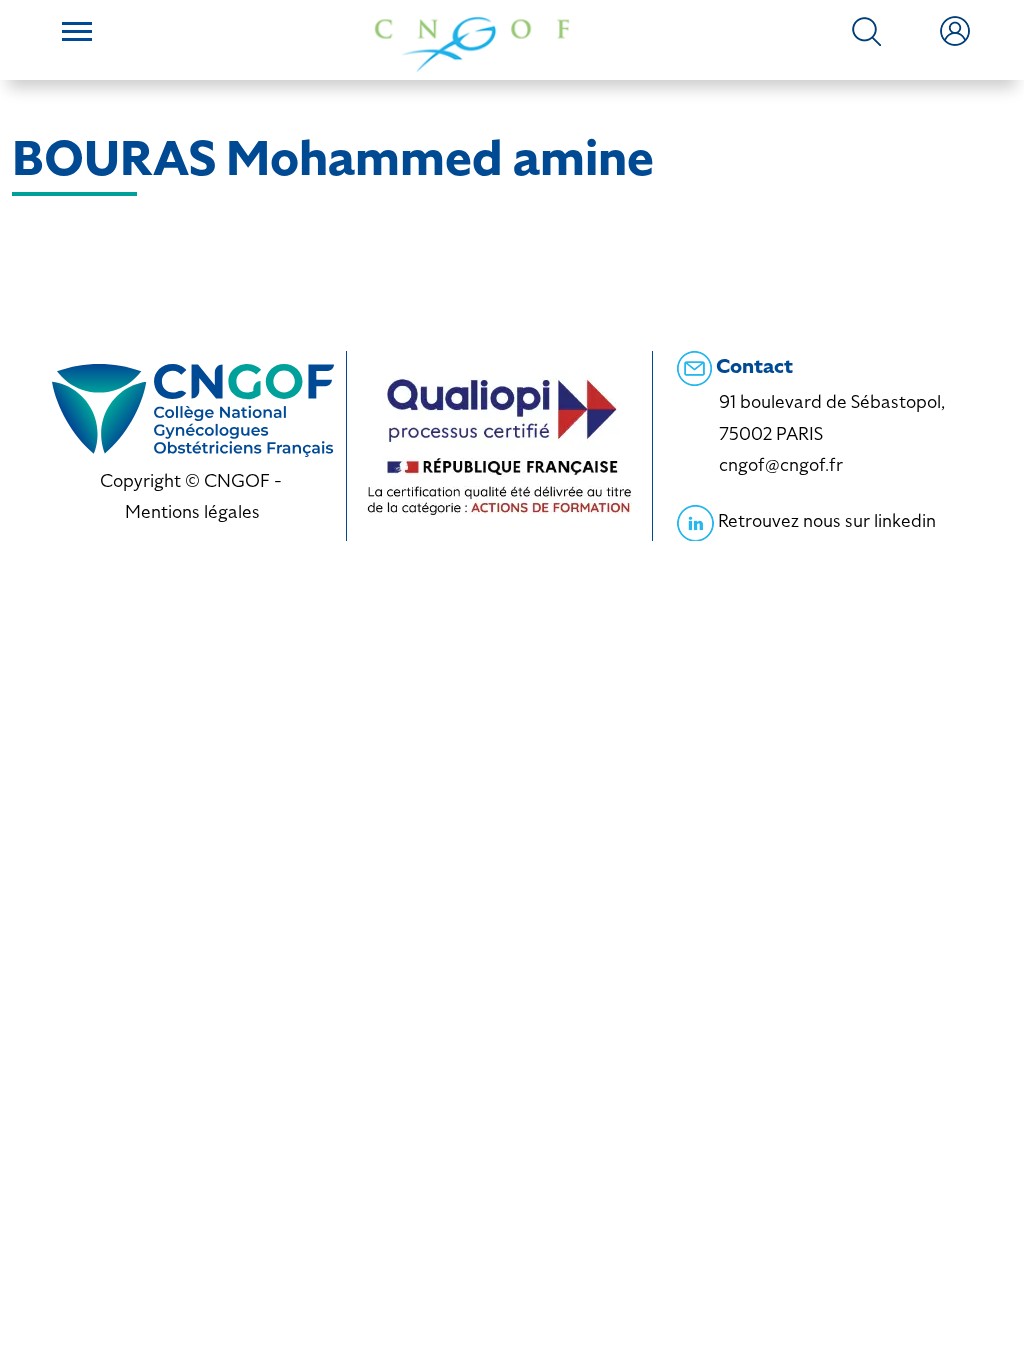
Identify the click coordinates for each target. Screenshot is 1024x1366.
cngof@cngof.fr (781, 464)
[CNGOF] (472, 42)
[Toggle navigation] (77, 34)
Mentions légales (192, 511)
